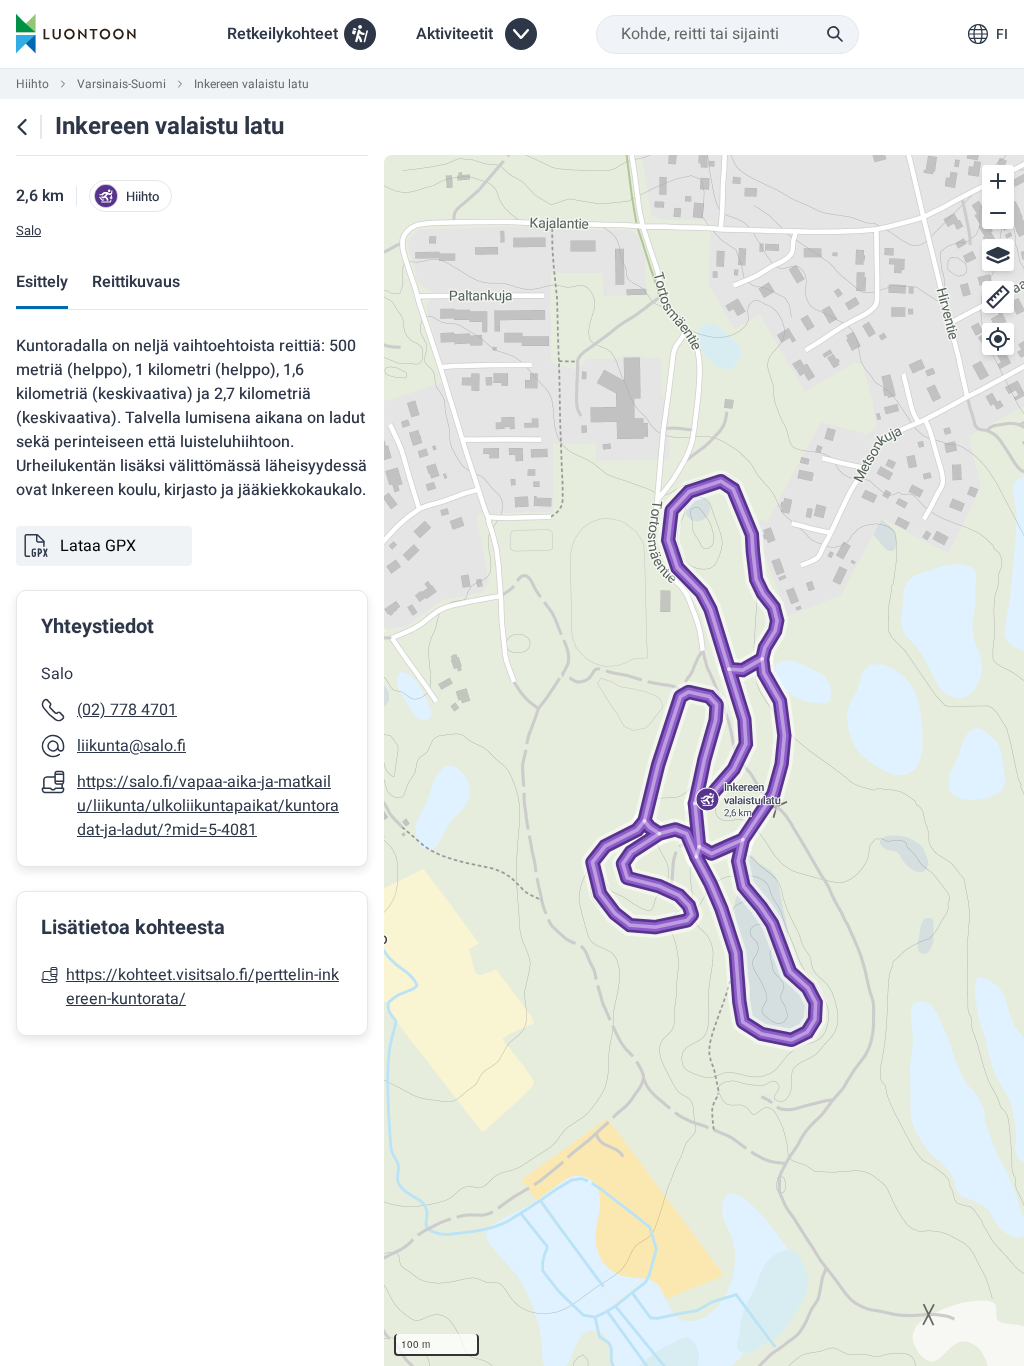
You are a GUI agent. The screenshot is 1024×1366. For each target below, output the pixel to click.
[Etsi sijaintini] (998, 339)
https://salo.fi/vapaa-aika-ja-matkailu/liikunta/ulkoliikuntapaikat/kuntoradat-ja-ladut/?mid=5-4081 (208, 806)
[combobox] (727, 34)
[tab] (42, 283)
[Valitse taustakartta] (998, 255)
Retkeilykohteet (282, 34)
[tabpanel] (192, 685)
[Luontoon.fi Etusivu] (76, 34)
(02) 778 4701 (127, 710)
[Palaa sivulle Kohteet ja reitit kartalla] (22, 127)
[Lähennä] (998, 181)
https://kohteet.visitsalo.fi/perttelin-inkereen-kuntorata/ (202, 987)
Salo (28, 231)
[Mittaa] (998, 297)
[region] (704, 760)
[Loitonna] (998, 213)
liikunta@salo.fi (131, 746)
